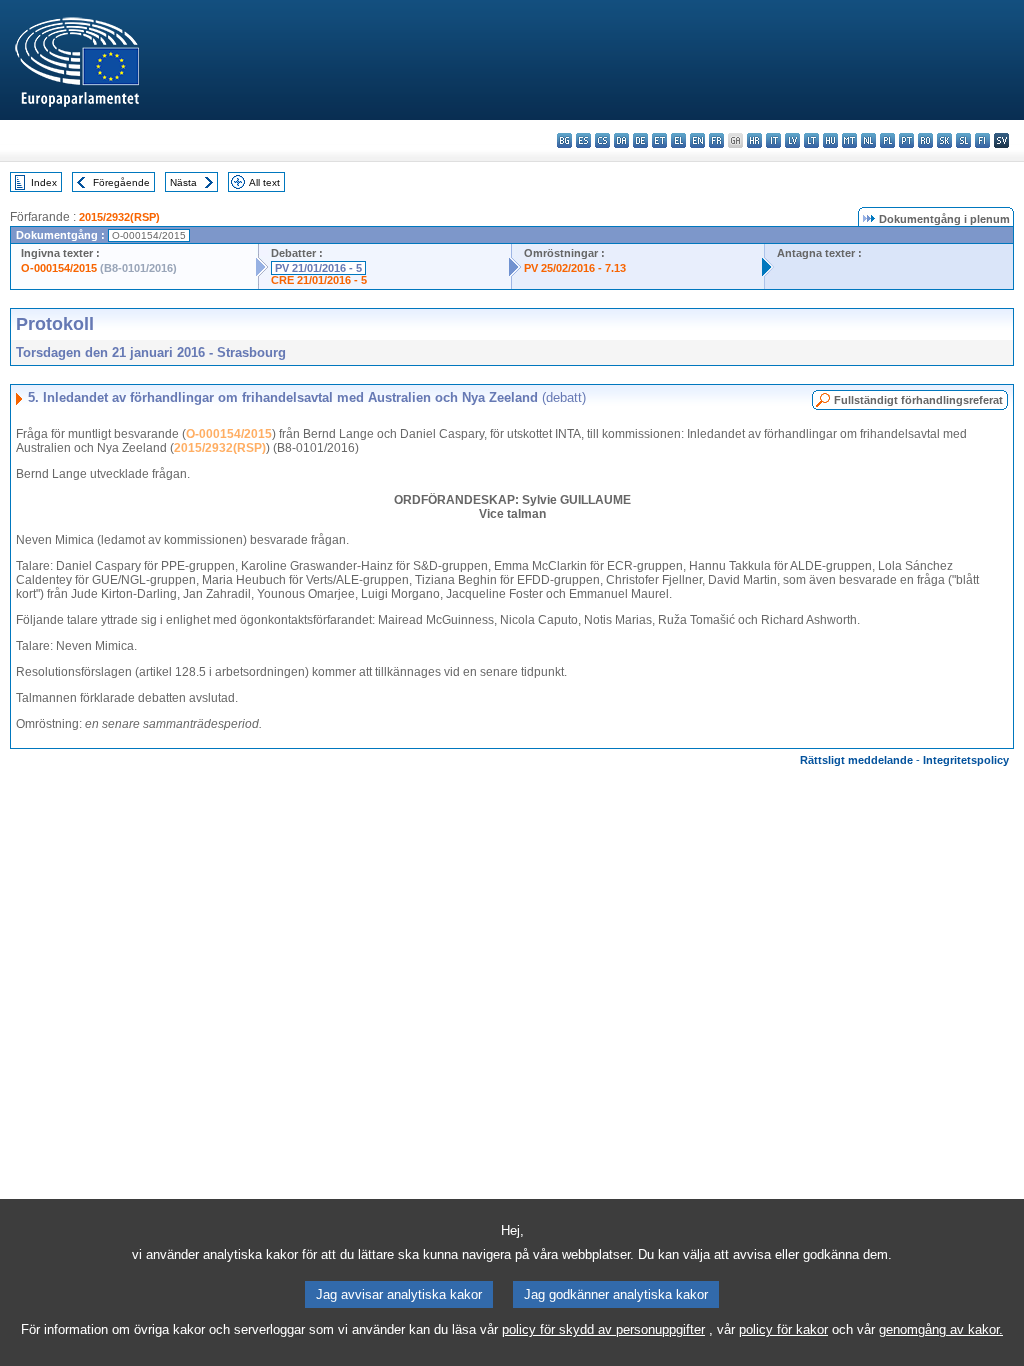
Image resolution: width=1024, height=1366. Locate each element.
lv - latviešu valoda (792, 140)
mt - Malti (849, 140)
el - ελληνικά (678, 140)
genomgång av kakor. (941, 1329)
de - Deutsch (640, 140)
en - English (697, 140)
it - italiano (773, 140)
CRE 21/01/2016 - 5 (319, 280)
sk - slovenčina (944, 140)
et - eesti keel (659, 140)
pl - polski (887, 140)
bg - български (564, 140)
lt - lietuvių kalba (811, 140)
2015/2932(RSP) (119, 217)
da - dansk (621, 140)
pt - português (906, 140)
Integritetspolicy (966, 760)
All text (264, 182)
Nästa (183, 182)
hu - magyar (830, 140)
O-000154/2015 (59, 268)
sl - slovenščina (963, 140)
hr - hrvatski (754, 140)
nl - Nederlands (868, 140)
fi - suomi (982, 140)
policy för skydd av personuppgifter (603, 1329)
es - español (583, 140)
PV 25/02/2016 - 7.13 (575, 268)
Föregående (121, 182)
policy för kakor (783, 1329)
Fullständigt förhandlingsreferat (918, 400)
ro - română (925, 140)
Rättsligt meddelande (856, 760)
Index (44, 182)
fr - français (716, 140)
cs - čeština (602, 140)
